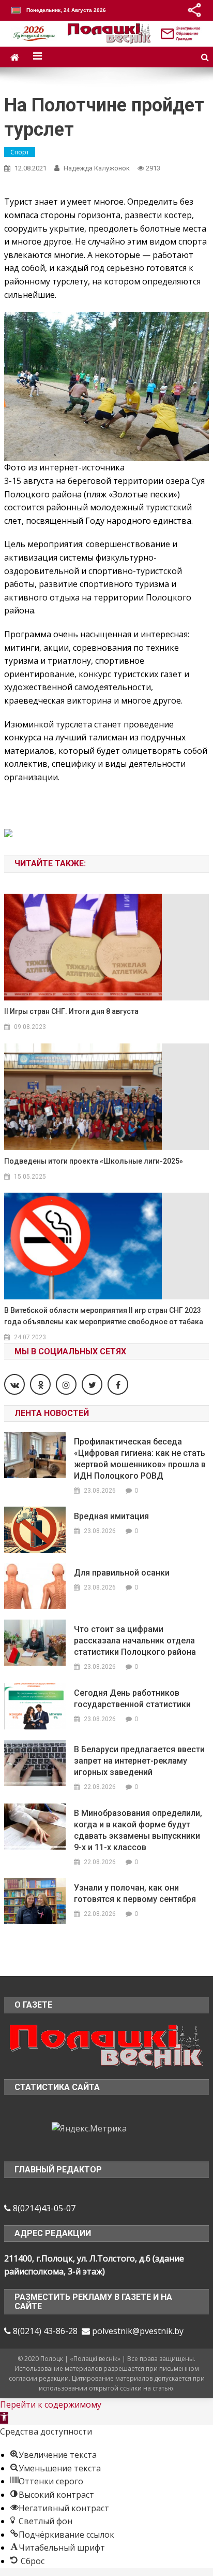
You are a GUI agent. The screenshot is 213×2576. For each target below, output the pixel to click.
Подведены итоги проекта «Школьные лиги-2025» (94, 1161)
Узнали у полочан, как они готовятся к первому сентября (135, 1893)
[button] (4, 2418)
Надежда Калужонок (97, 168)
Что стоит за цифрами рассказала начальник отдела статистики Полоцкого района (135, 1641)
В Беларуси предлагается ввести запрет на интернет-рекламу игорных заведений (139, 1761)
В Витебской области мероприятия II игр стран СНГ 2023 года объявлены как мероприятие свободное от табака (104, 1316)
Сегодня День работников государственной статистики (132, 1699)
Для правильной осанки (122, 1573)
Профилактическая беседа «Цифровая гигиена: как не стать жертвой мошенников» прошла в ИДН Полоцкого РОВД (140, 1459)
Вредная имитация (111, 1516)
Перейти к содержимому (51, 2405)
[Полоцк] (106, 2045)
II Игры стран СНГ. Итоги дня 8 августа (71, 1011)
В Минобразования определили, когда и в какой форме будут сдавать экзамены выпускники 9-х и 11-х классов (138, 1830)
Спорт (20, 152)
